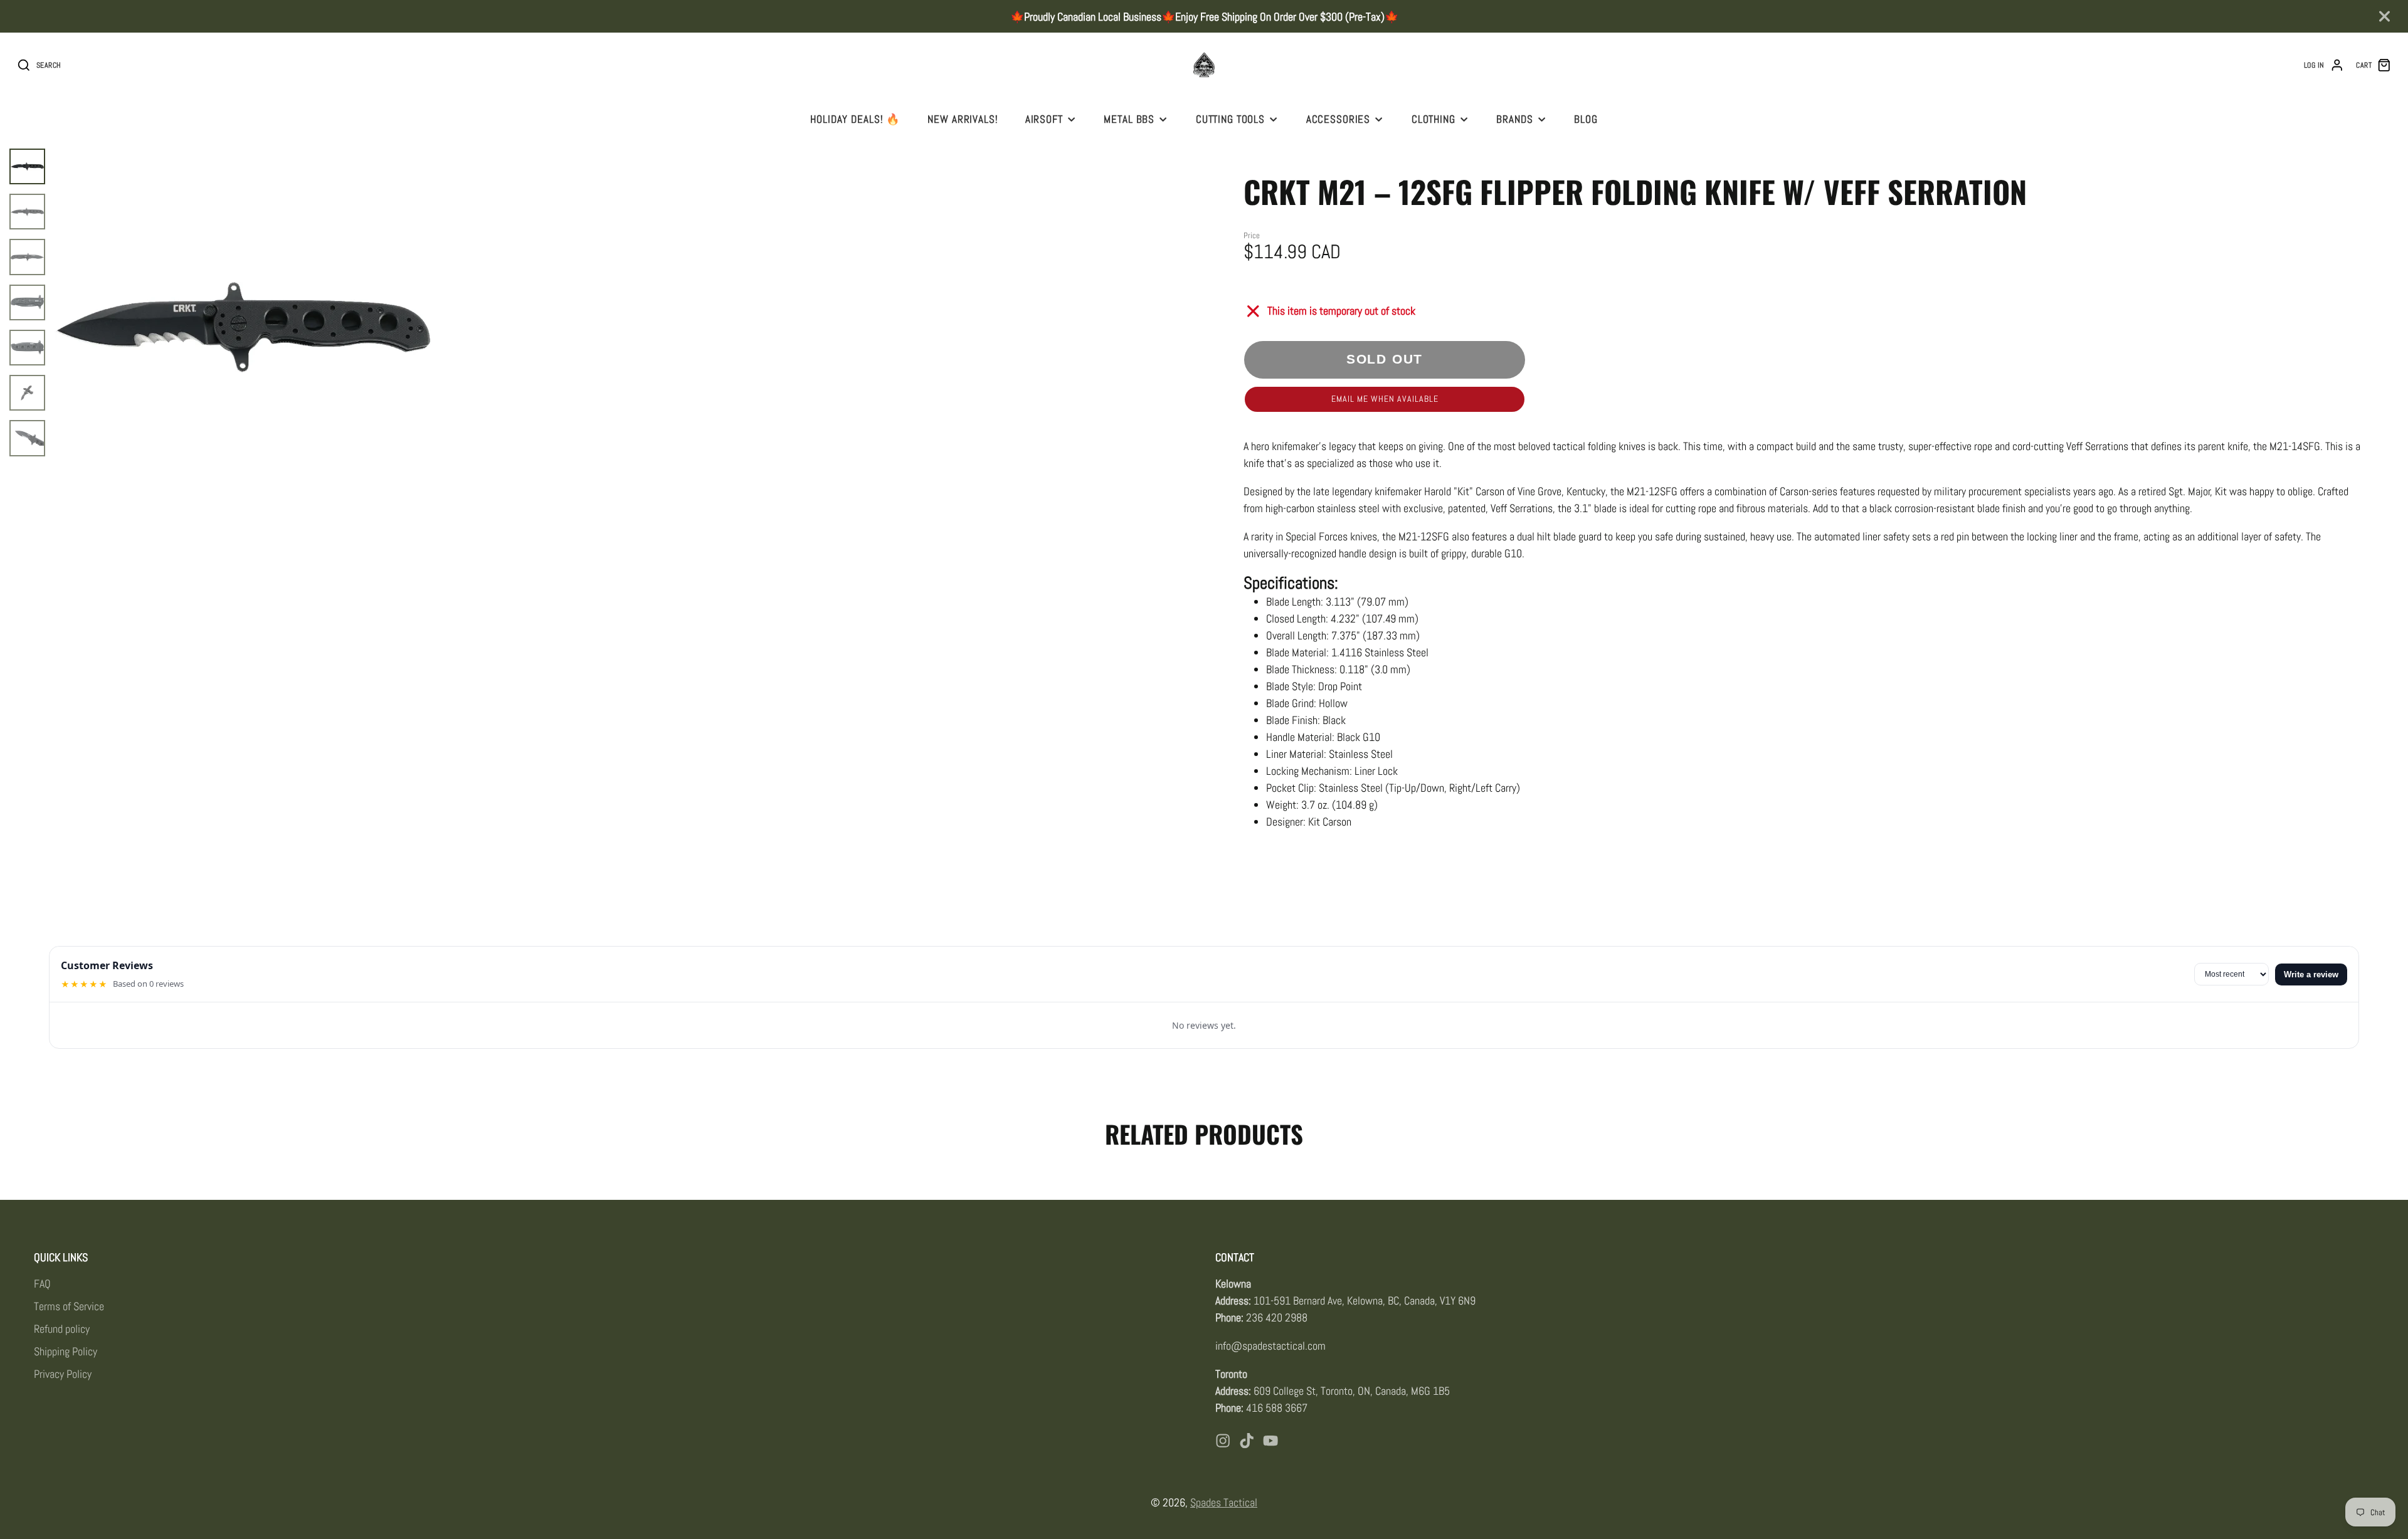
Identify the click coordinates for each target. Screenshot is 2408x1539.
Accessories (1339, 119)
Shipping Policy (66, 1351)
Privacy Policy (63, 1374)
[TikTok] (1247, 1441)
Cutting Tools (1230, 119)
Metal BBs (1129, 119)
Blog (1586, 119)
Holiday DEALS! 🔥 (855, 119)
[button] (1385, 399)
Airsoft (1044, 119)
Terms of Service (69, 1306)
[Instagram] (1223, 1441)
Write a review (2311, 974)
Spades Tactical (1224, 1502)
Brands (1514, 119)
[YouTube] (1270, 1441)
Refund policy (62, 1329)
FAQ (42, 1284)
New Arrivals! (963, 119)
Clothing (1434, 119)
